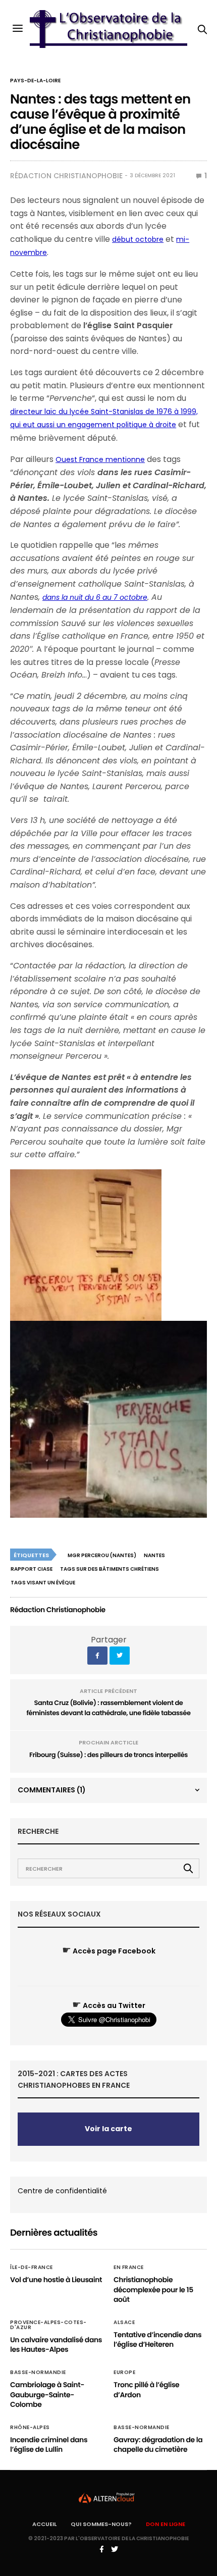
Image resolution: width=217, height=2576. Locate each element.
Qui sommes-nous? (101, 2524)
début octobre (138, 239)
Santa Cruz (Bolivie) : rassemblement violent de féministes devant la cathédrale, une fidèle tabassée (108, 1708)
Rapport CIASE (32, 1569)
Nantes (154, 1555)
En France (129, 2268)
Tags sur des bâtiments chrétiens (110, 1569)
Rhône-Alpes (30, 2428)
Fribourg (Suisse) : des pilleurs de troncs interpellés (108, 1755)
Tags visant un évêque (43, 1583)
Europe (124, 2373)
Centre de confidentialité (62, 2191)
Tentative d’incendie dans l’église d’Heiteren (157, 2340)
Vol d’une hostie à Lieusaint (56, 2280)
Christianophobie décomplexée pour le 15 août (153, 2289)
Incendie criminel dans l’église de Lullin (49, 2445)
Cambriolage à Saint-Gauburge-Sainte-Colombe (47, 2394)
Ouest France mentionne (100, 459)
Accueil (44, 2524)
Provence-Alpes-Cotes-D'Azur (48, 2325)
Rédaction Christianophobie (66, 176)
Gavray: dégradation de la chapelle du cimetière (158, 2445)
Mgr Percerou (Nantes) (102, 1555)
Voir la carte (108, 2129)
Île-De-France (32, 2268)
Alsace (124, 2323)
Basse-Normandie (38, 2373)
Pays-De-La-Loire (35, 81)
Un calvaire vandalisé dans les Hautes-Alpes (56, 2345)
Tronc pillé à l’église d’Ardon (146, 2390)
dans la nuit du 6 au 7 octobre (95, 597)
